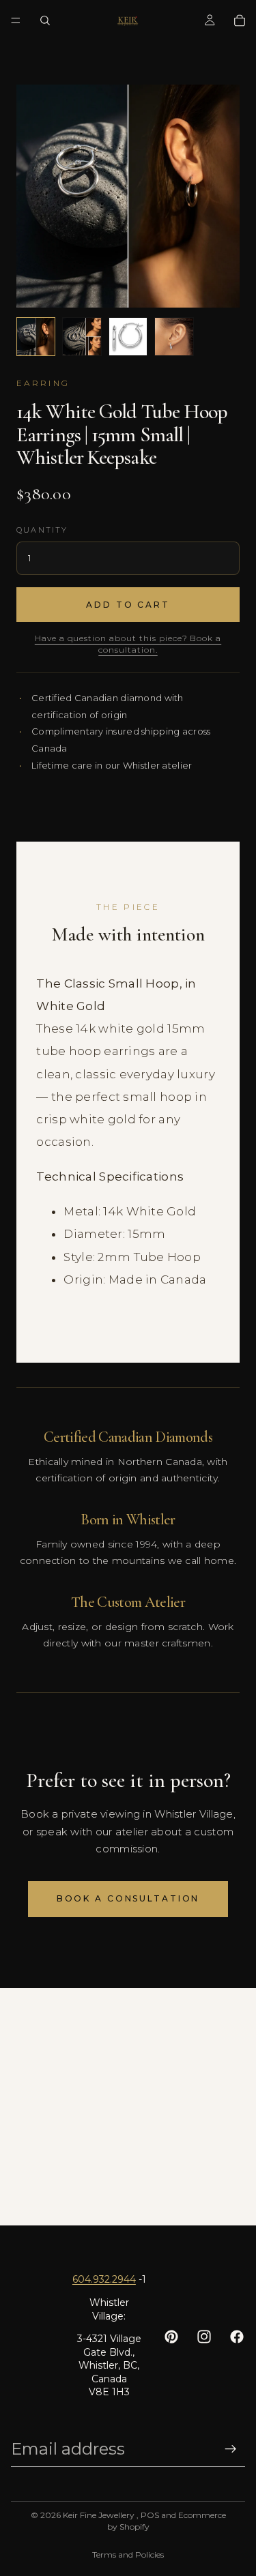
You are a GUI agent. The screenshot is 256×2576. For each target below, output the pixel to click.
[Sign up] (231, 2449)
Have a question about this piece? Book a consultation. (128, 644)
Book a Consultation (128, 1898)
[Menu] (16, 20)
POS (150, 2515)
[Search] (45, 20)
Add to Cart (128, 605)
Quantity (42, 530)
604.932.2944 (104, 2279)
